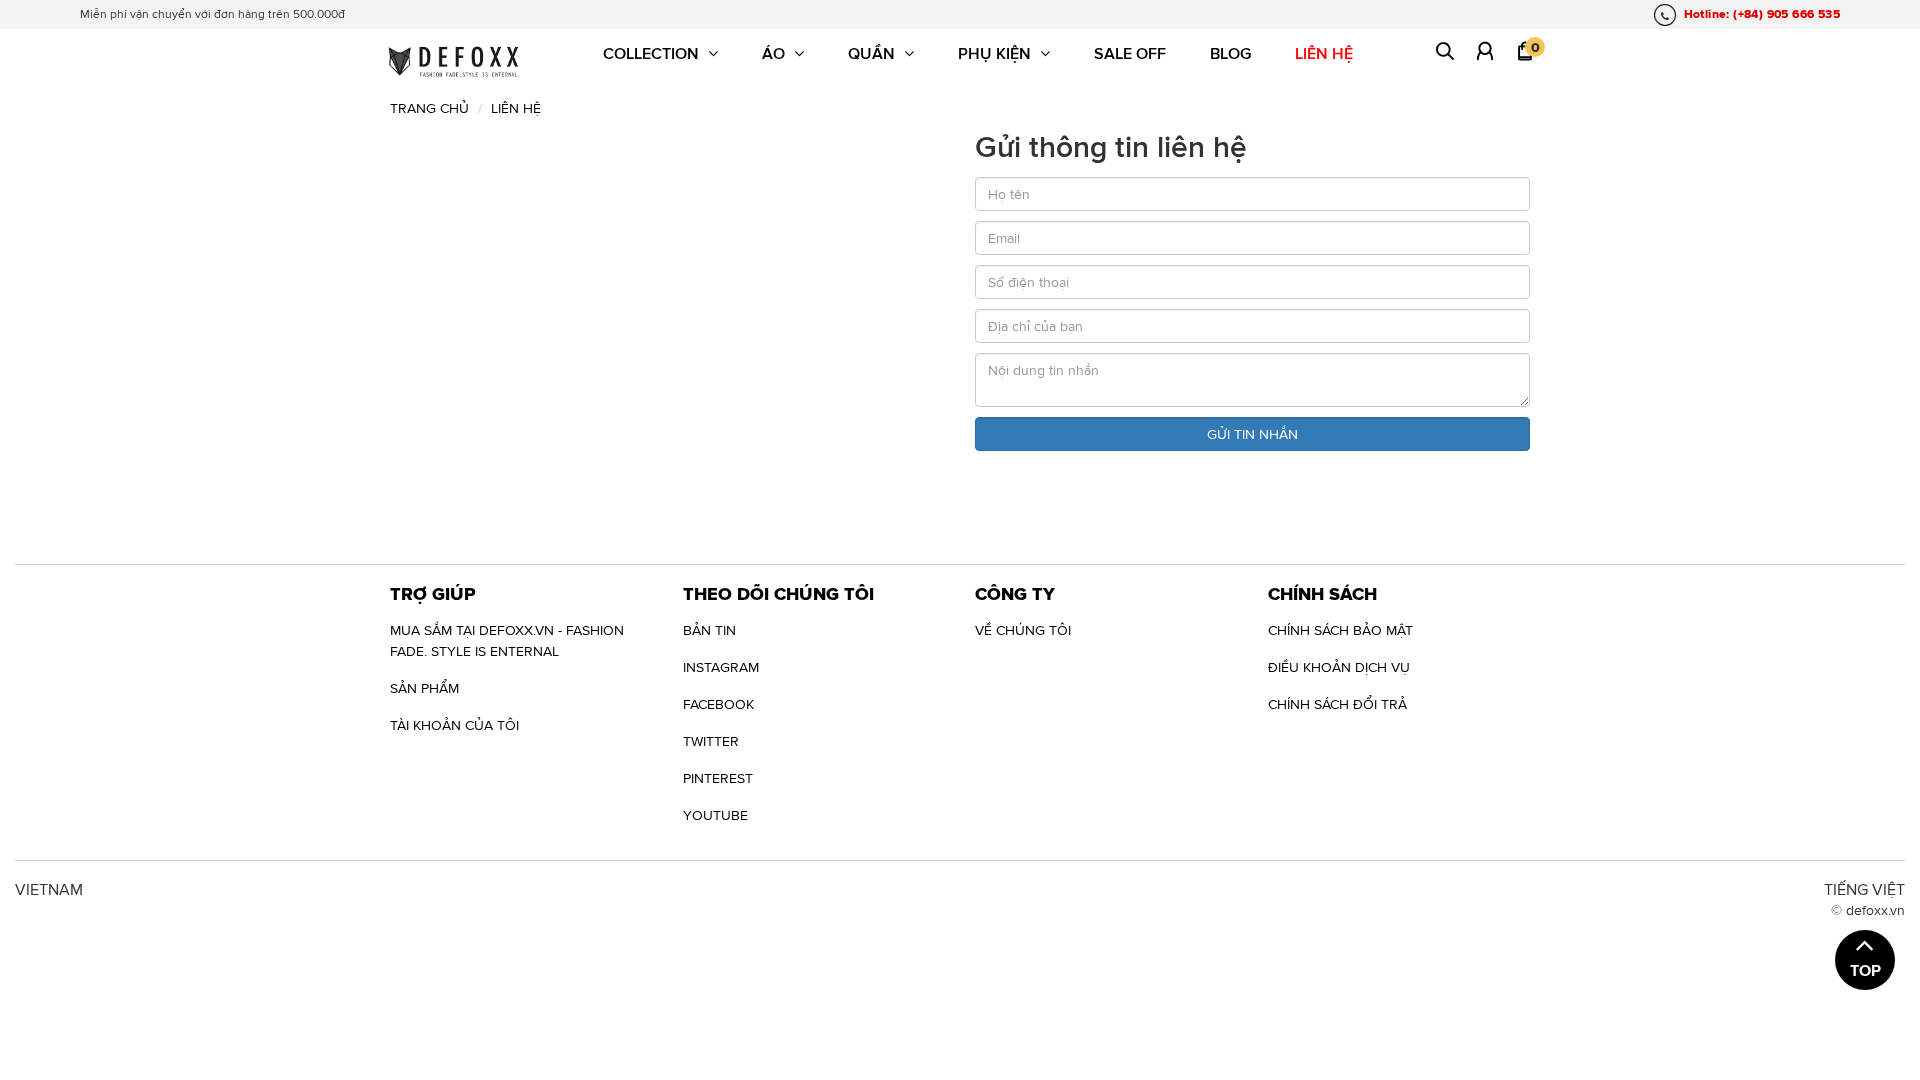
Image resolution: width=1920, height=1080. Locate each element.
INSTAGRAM (721, 667)
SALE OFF (1130, 53)
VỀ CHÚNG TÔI (1023, 630)
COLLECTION (653, 53)
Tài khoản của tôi (454, 725)
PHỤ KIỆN (996, 53)
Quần (873, 53)
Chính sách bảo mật (1340, 630)
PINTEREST (718, 778)
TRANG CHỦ (429, 108)
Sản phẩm (424, 688)
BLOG (1230, 53)
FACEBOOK (718, 704)
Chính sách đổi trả (1337, 704)
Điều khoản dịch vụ (1339, 667)
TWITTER (711, 741)
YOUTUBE (715, 815)
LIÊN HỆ (1324, 53)
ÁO (775, 53)
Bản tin (709, 630)
